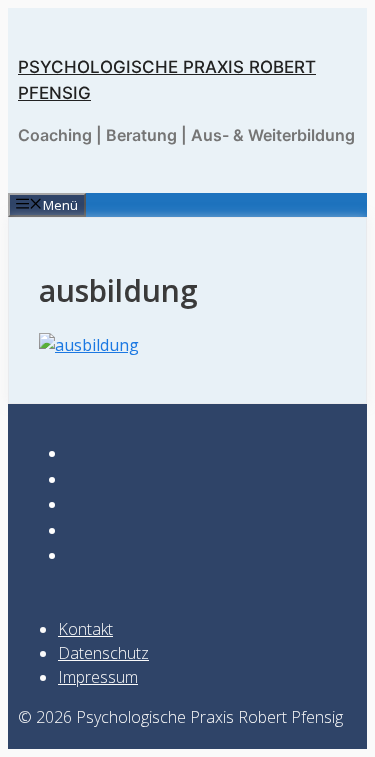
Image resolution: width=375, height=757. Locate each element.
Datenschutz (103, 653)
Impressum (98, 677)
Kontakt (85, 629)
